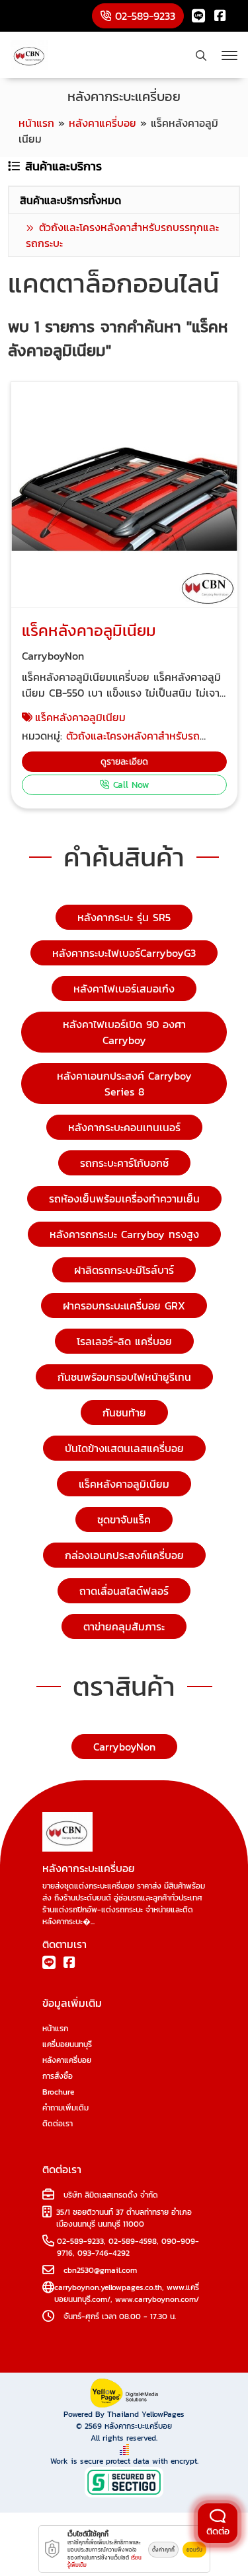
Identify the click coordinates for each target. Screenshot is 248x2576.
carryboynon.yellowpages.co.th (108, 2287)
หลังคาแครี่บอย (67, 2060)
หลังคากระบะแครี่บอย (138, 2426)
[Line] (198, 16)
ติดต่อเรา (58, 2124)
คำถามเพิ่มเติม (65, 2108)
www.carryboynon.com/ (157, 2299)
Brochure (58, 2092)
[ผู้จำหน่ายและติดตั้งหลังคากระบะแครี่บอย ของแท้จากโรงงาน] (29, 55)
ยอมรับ (194, 2550)
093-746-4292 (103, 2253)
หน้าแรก (55, 2029)
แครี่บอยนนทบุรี (67, 2044)
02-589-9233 (80, 2241)
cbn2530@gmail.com (100, 2270)
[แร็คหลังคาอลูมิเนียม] (124, 495)
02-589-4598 (133, 2241)
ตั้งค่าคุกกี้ (163, 2550)
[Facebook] (220, 16)
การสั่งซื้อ (58, 2076)
